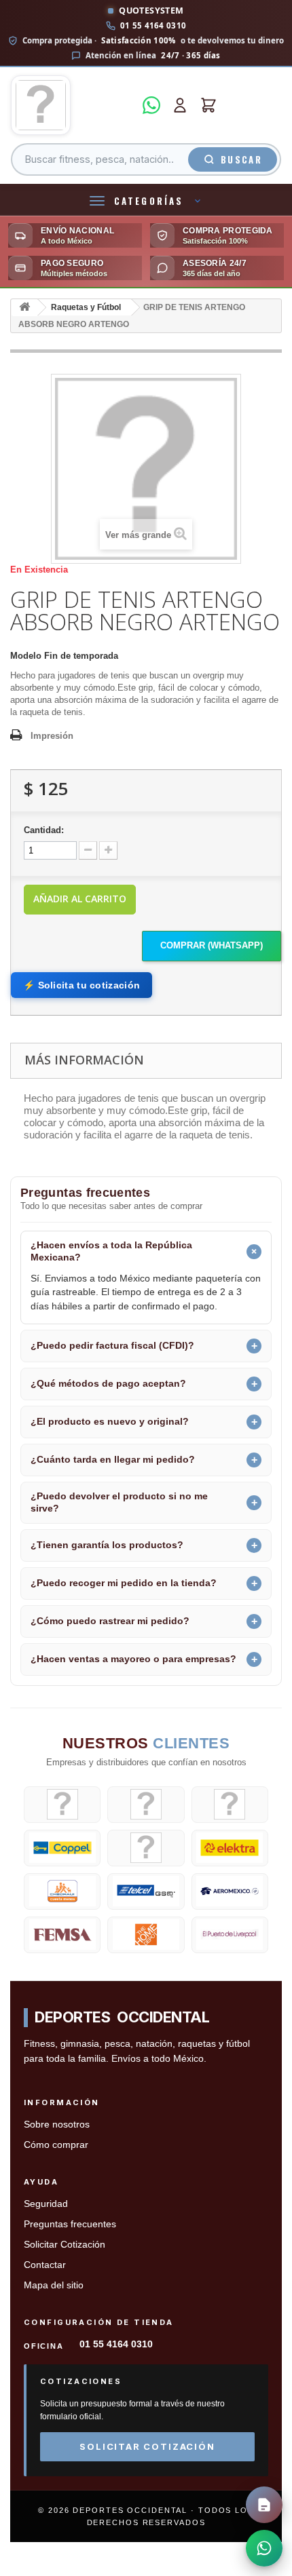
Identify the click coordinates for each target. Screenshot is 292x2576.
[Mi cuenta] (180, 105)
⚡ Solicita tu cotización (81, 985)
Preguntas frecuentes (70, 2224)
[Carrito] (208, 105)
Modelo (26, 656)
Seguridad (46, 2204)
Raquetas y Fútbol (86, 307)
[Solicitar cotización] (264, 2505)
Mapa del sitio (54, 2285)
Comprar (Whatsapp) (212, 945)
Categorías (149, 201)
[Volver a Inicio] (24, 308)
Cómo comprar (56, 2145)
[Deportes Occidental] (73, 105)
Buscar (241, 159)
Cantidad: (44, 830)
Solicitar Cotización (65, 2245)
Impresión (52, 736)
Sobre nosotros (57, 2125)
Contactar (45, 2265)
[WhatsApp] (151, 105)
